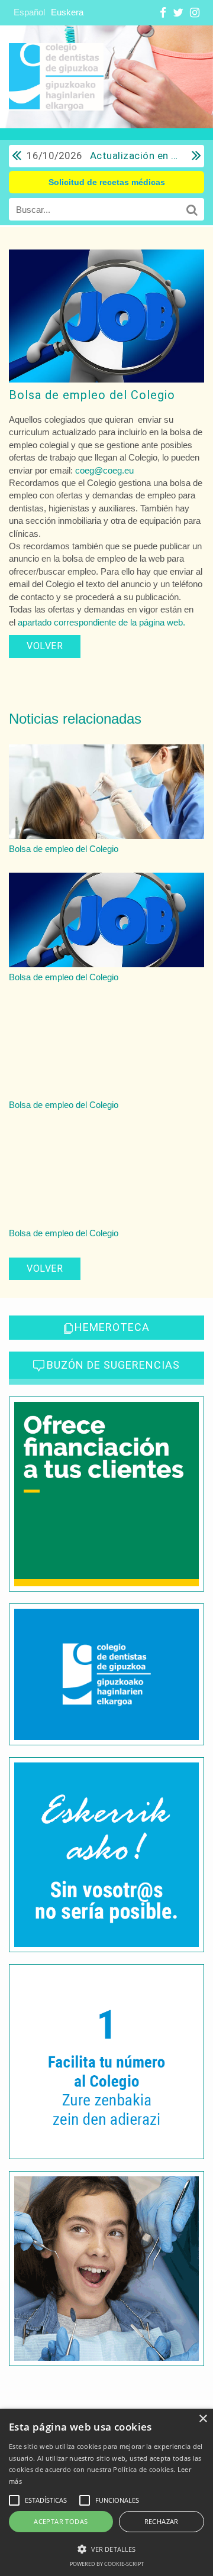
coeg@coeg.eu (104, 470)
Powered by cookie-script (107, 2564)
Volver (45, 646)
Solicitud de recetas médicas (107, 182)
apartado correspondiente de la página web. (101, 622)
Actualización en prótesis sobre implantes (103, 155)
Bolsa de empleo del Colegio (92, 395)
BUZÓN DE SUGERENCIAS (113, 1365)
